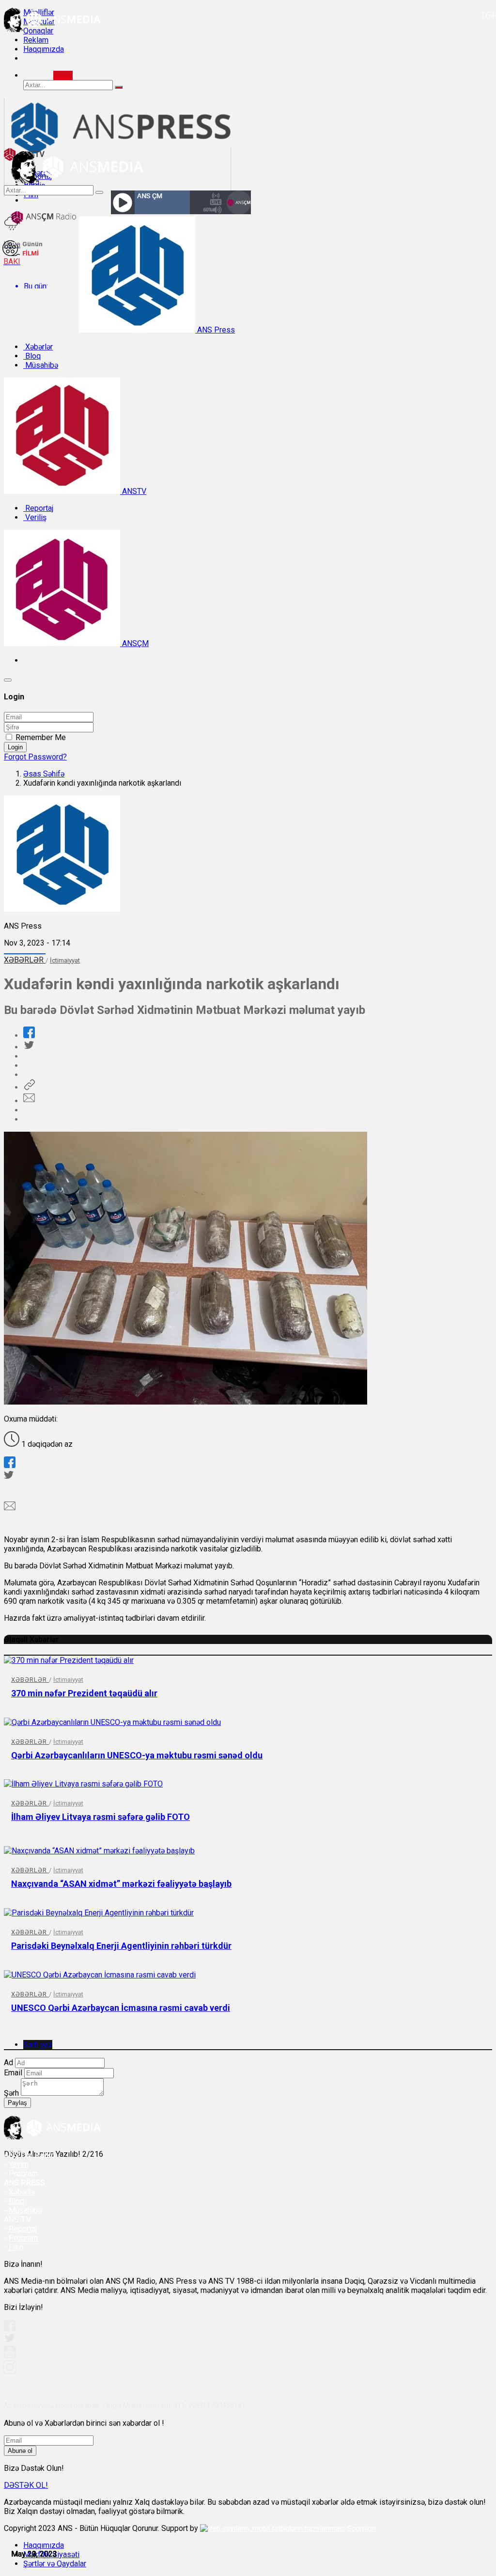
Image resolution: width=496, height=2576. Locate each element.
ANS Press (215, 330)
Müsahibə (41, 365)
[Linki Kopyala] (29, 1087)
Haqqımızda (44, 49)
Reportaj (38, 508)
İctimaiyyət (65, 960)
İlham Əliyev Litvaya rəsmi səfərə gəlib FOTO (101, 1817)
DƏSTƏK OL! (26, 2485)
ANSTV (133, 491)
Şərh (11, 2093)
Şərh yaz (38, 2045)
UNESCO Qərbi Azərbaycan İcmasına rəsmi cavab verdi (121, 2008)
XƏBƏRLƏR (25, 960)
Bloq (32, 356)
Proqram (23, 2238)
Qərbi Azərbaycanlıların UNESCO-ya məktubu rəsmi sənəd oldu (137, 1755)
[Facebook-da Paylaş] (29, 1035)
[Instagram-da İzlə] (10, 2371)
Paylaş (17, 2103)
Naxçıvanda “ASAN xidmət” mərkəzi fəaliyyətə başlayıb (121, 1884)
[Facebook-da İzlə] (10, 2329)
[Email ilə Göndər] (29, 1101)
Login (15, 747)
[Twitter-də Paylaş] (29, 1047)
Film (16, 2247)
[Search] (63, 75)
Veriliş (35, 517)
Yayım (19, 2164)
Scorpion (362, 2529)
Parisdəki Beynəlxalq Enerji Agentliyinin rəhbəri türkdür (121, 1946)
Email (13, 2073)
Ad (8, 2062)
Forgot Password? (35, 757)
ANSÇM (134, 643)
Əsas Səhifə (44, 774)
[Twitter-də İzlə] (9, 2340)
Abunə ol (20, 2451)
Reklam (36, 40)
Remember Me (41, 737)
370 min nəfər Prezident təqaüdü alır (84, 1693)
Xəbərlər (38, 347)
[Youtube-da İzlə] (10, 2356)
